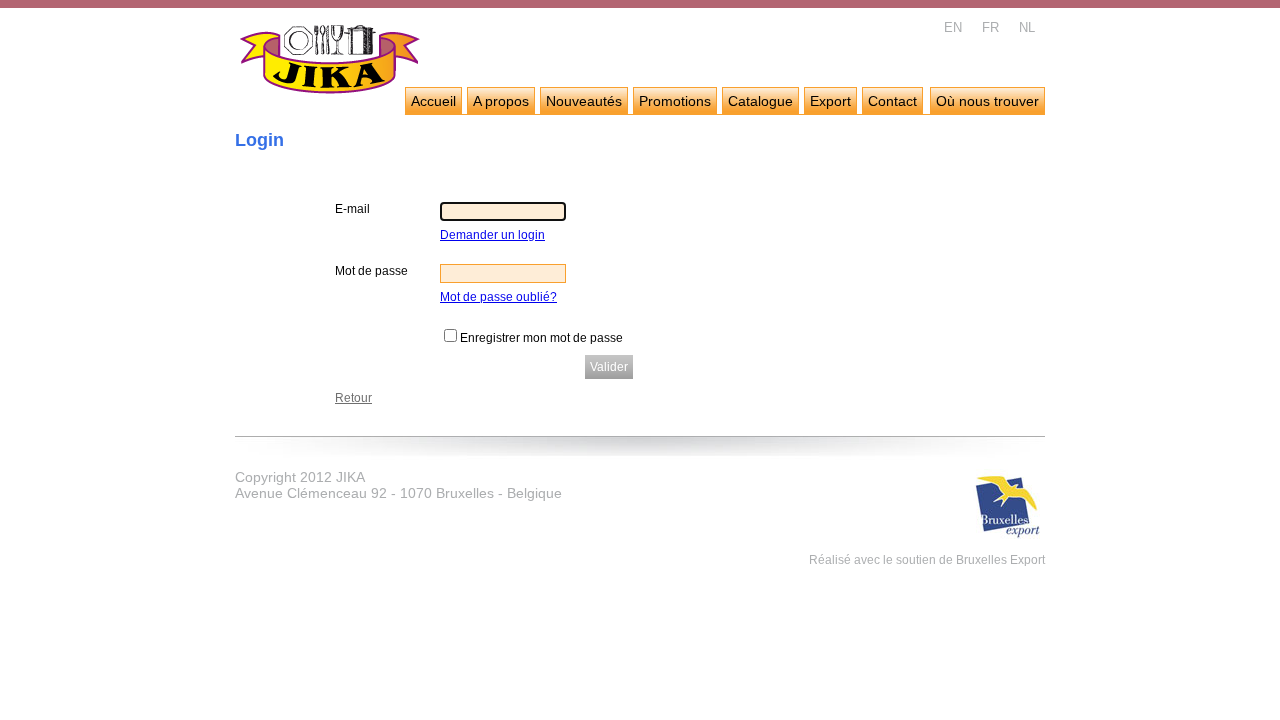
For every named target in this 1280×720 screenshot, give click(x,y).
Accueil (433, 101)
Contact (892, 101)
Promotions (675, 101)
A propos (501, 101)
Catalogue (760, 101)
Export (830, 101)
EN (953, 27)
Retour (353, 398)
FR (990, 27)
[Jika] (330, 62)
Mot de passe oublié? (498, 297)
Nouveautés (584, 101)
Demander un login (492, 235)
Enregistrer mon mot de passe (541, 338)
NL (1027, 27)
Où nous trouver (987, 101)
